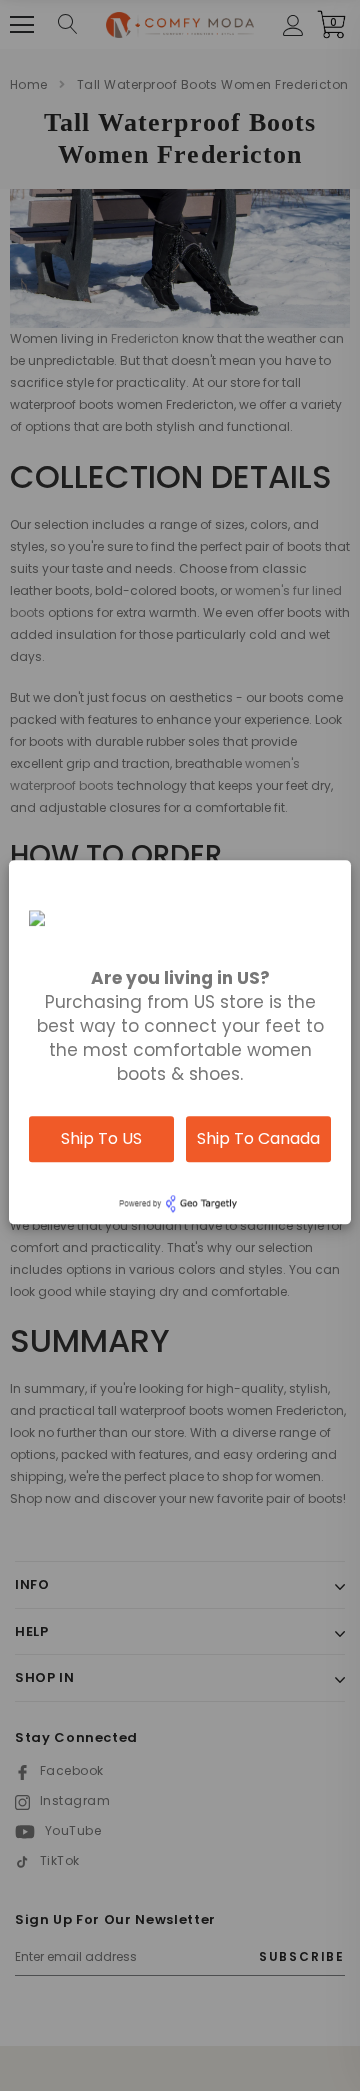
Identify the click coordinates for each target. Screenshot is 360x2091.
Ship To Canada (258, 1138)
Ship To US (101, 1138)
